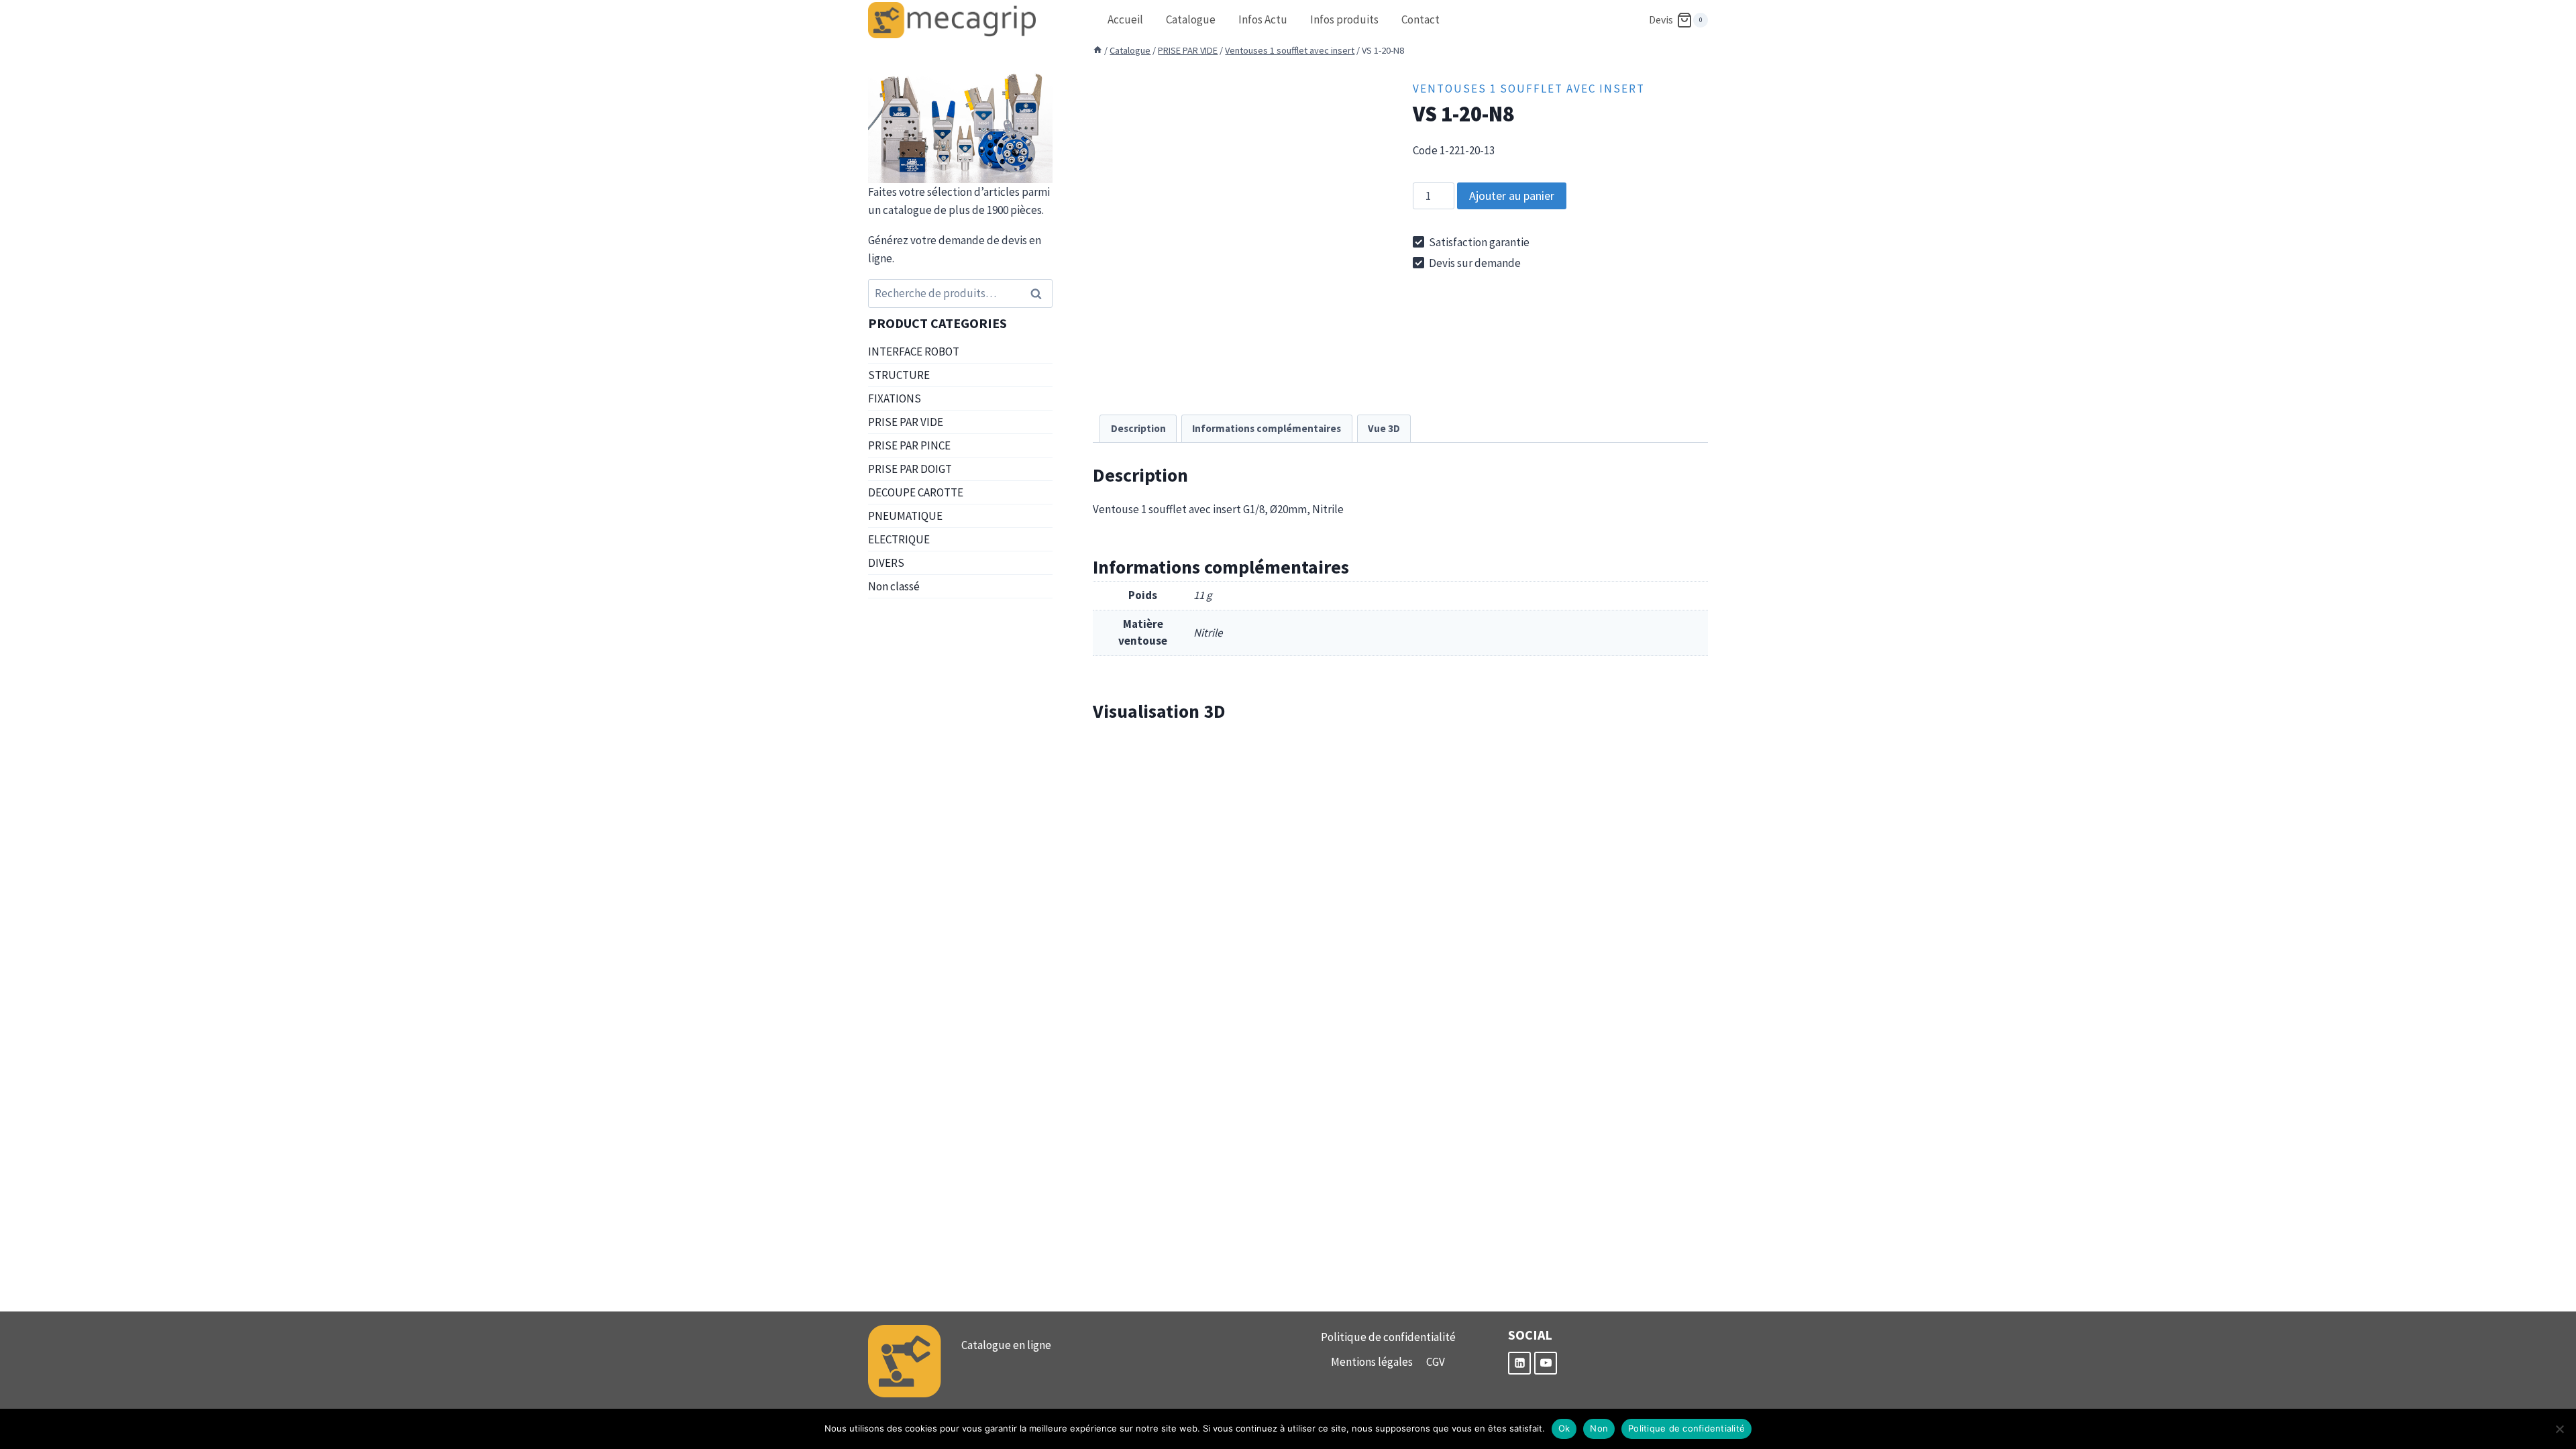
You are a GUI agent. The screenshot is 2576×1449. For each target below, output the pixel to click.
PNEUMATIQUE (905, 516)
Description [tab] (1138, 428)
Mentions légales (1372, 1362)
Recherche (1040, 293)
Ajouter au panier (1512, 196)
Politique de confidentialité (1388, 1337)
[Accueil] (1097, 50)
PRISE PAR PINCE (909, 445)
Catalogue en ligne (1006, 1345)
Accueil (1125, 19)
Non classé (894, 586)
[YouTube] (1546, 1363)
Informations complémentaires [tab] (1267, 428)
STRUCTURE (899, 375)
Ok (1564, 1428)
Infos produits (1344, 19)
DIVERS (886, 563)
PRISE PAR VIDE (906, 422)
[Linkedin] (1519, 1363)
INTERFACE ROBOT (914, 352)
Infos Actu (1263, 19)
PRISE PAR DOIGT (910, 469)
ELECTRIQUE (899, 539)
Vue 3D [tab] (1384, 428)
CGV (1436, 1362)
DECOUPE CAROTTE (916, 492)
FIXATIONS (895, 398)
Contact (1420, 19)
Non (1599, 1428)
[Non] (2559, 1429)
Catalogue (1191, 19)
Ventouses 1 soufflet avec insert (1529, 89)
